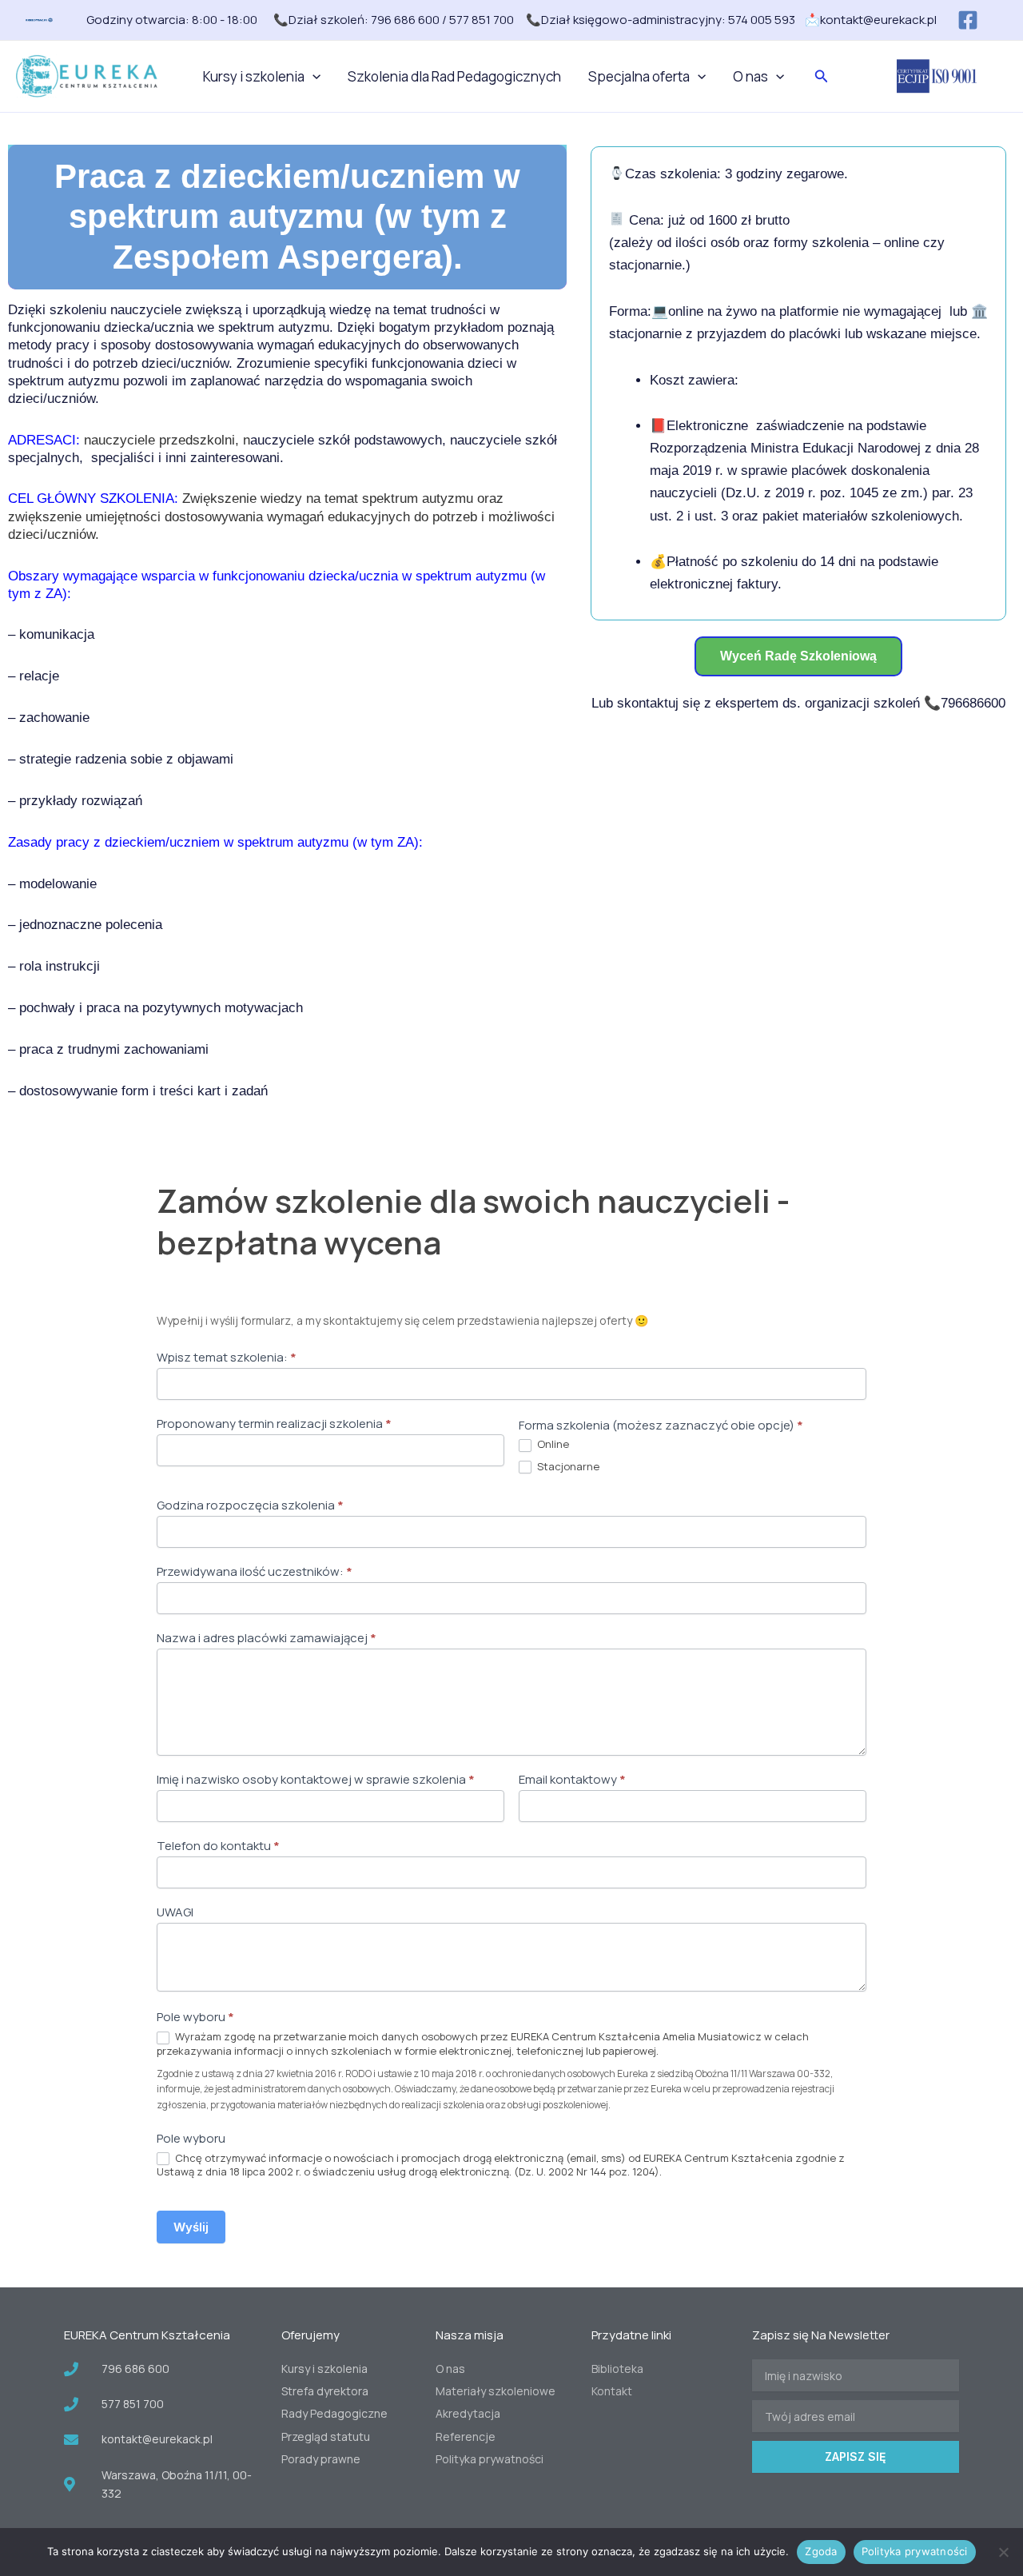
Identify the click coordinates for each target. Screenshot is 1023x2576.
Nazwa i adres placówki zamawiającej (267, 1638)
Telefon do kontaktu (218, 1846)
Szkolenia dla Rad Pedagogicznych (454, 76)
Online (552, 1444)
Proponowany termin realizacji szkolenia (274, 1424)
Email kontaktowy (572, 1780)
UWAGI (175, 1912)
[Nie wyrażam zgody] (1003, 2552)
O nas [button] (750, 76)
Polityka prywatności (915, 2551)
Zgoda (821, 2551)
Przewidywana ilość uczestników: (255, 1572)
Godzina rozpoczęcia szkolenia (250, 1505)
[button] (312, 77)
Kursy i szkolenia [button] (254, 76)
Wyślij (191, 2227)
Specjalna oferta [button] (639, 76)
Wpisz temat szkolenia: (227, 1358)
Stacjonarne (567, 1467)
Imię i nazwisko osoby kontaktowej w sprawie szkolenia (316, 1780)
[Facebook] (968, 20)
